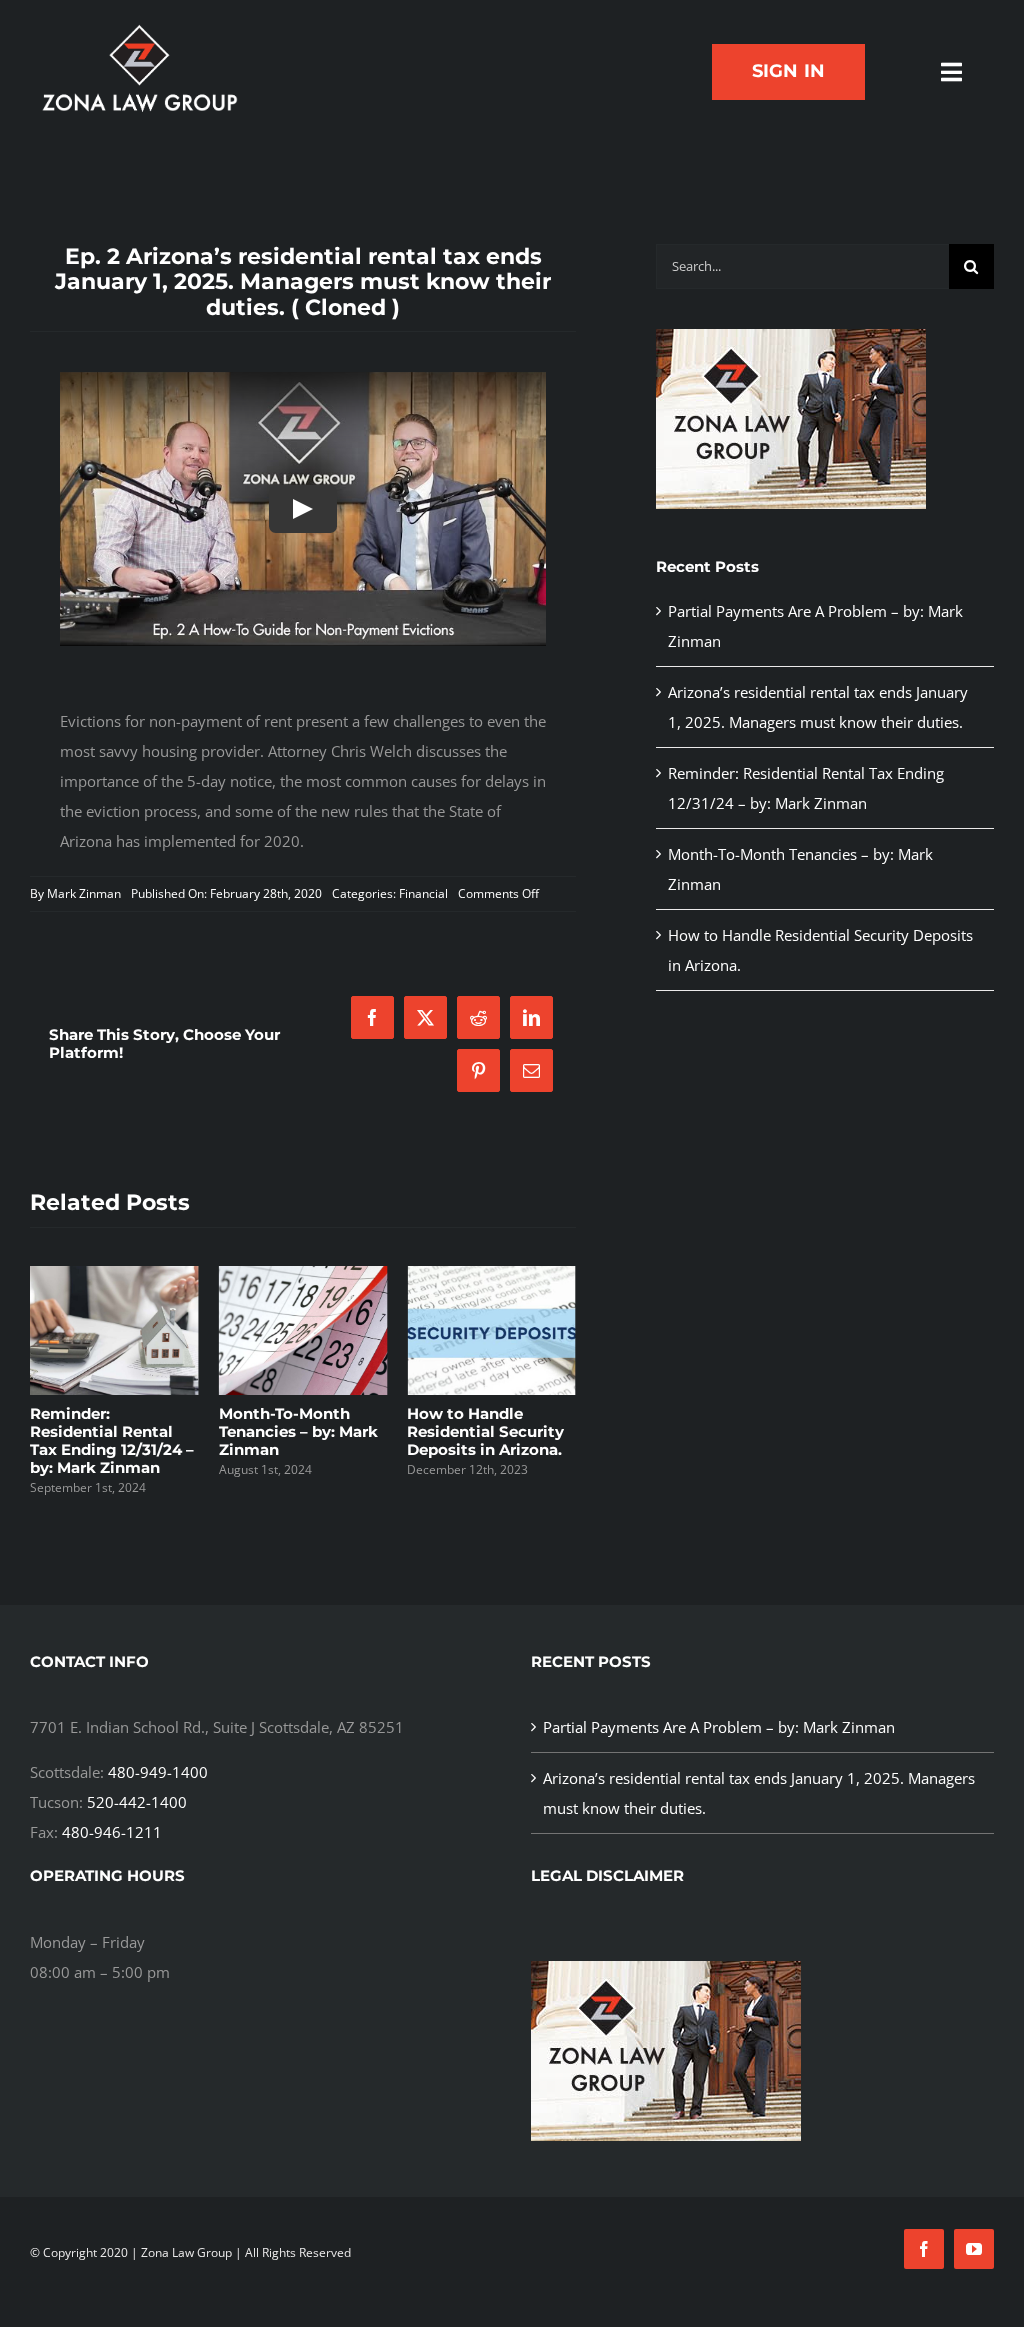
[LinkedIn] (531, 1017)
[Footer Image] (791, 336)
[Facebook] (372, 1017)
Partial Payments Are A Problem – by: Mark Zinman (719, 1727)
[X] (425, 1017)
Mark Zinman (84, 893)
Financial (423, 893)
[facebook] (924, 2249)
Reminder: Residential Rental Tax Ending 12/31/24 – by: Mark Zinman (112, 1440)
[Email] (531, 1070)
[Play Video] (303, 509)
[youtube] (974, 2249)
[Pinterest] (478, 1070)
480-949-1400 (158, 1772)
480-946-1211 (112, 1832)
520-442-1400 (137, 1802)
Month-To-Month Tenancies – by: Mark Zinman (298, 1431)
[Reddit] (478, 1017)
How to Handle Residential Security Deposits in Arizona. (485, 1431)
